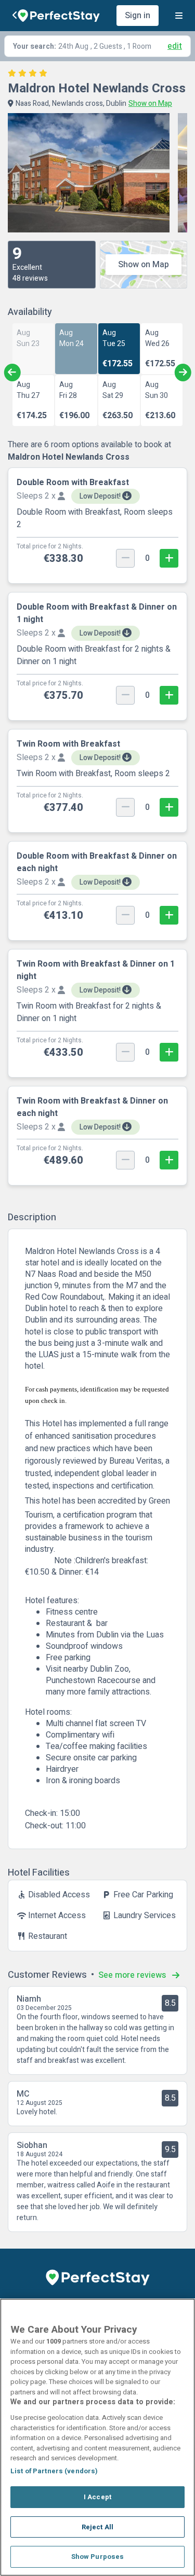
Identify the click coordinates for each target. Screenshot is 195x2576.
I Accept (97, 2497)
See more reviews (133, 1975)
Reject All (97, 2527)
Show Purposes (98, 2557)
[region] (97, 2437)
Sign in (138, 16)
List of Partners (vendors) (54, 2471)
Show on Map (144, 265)
